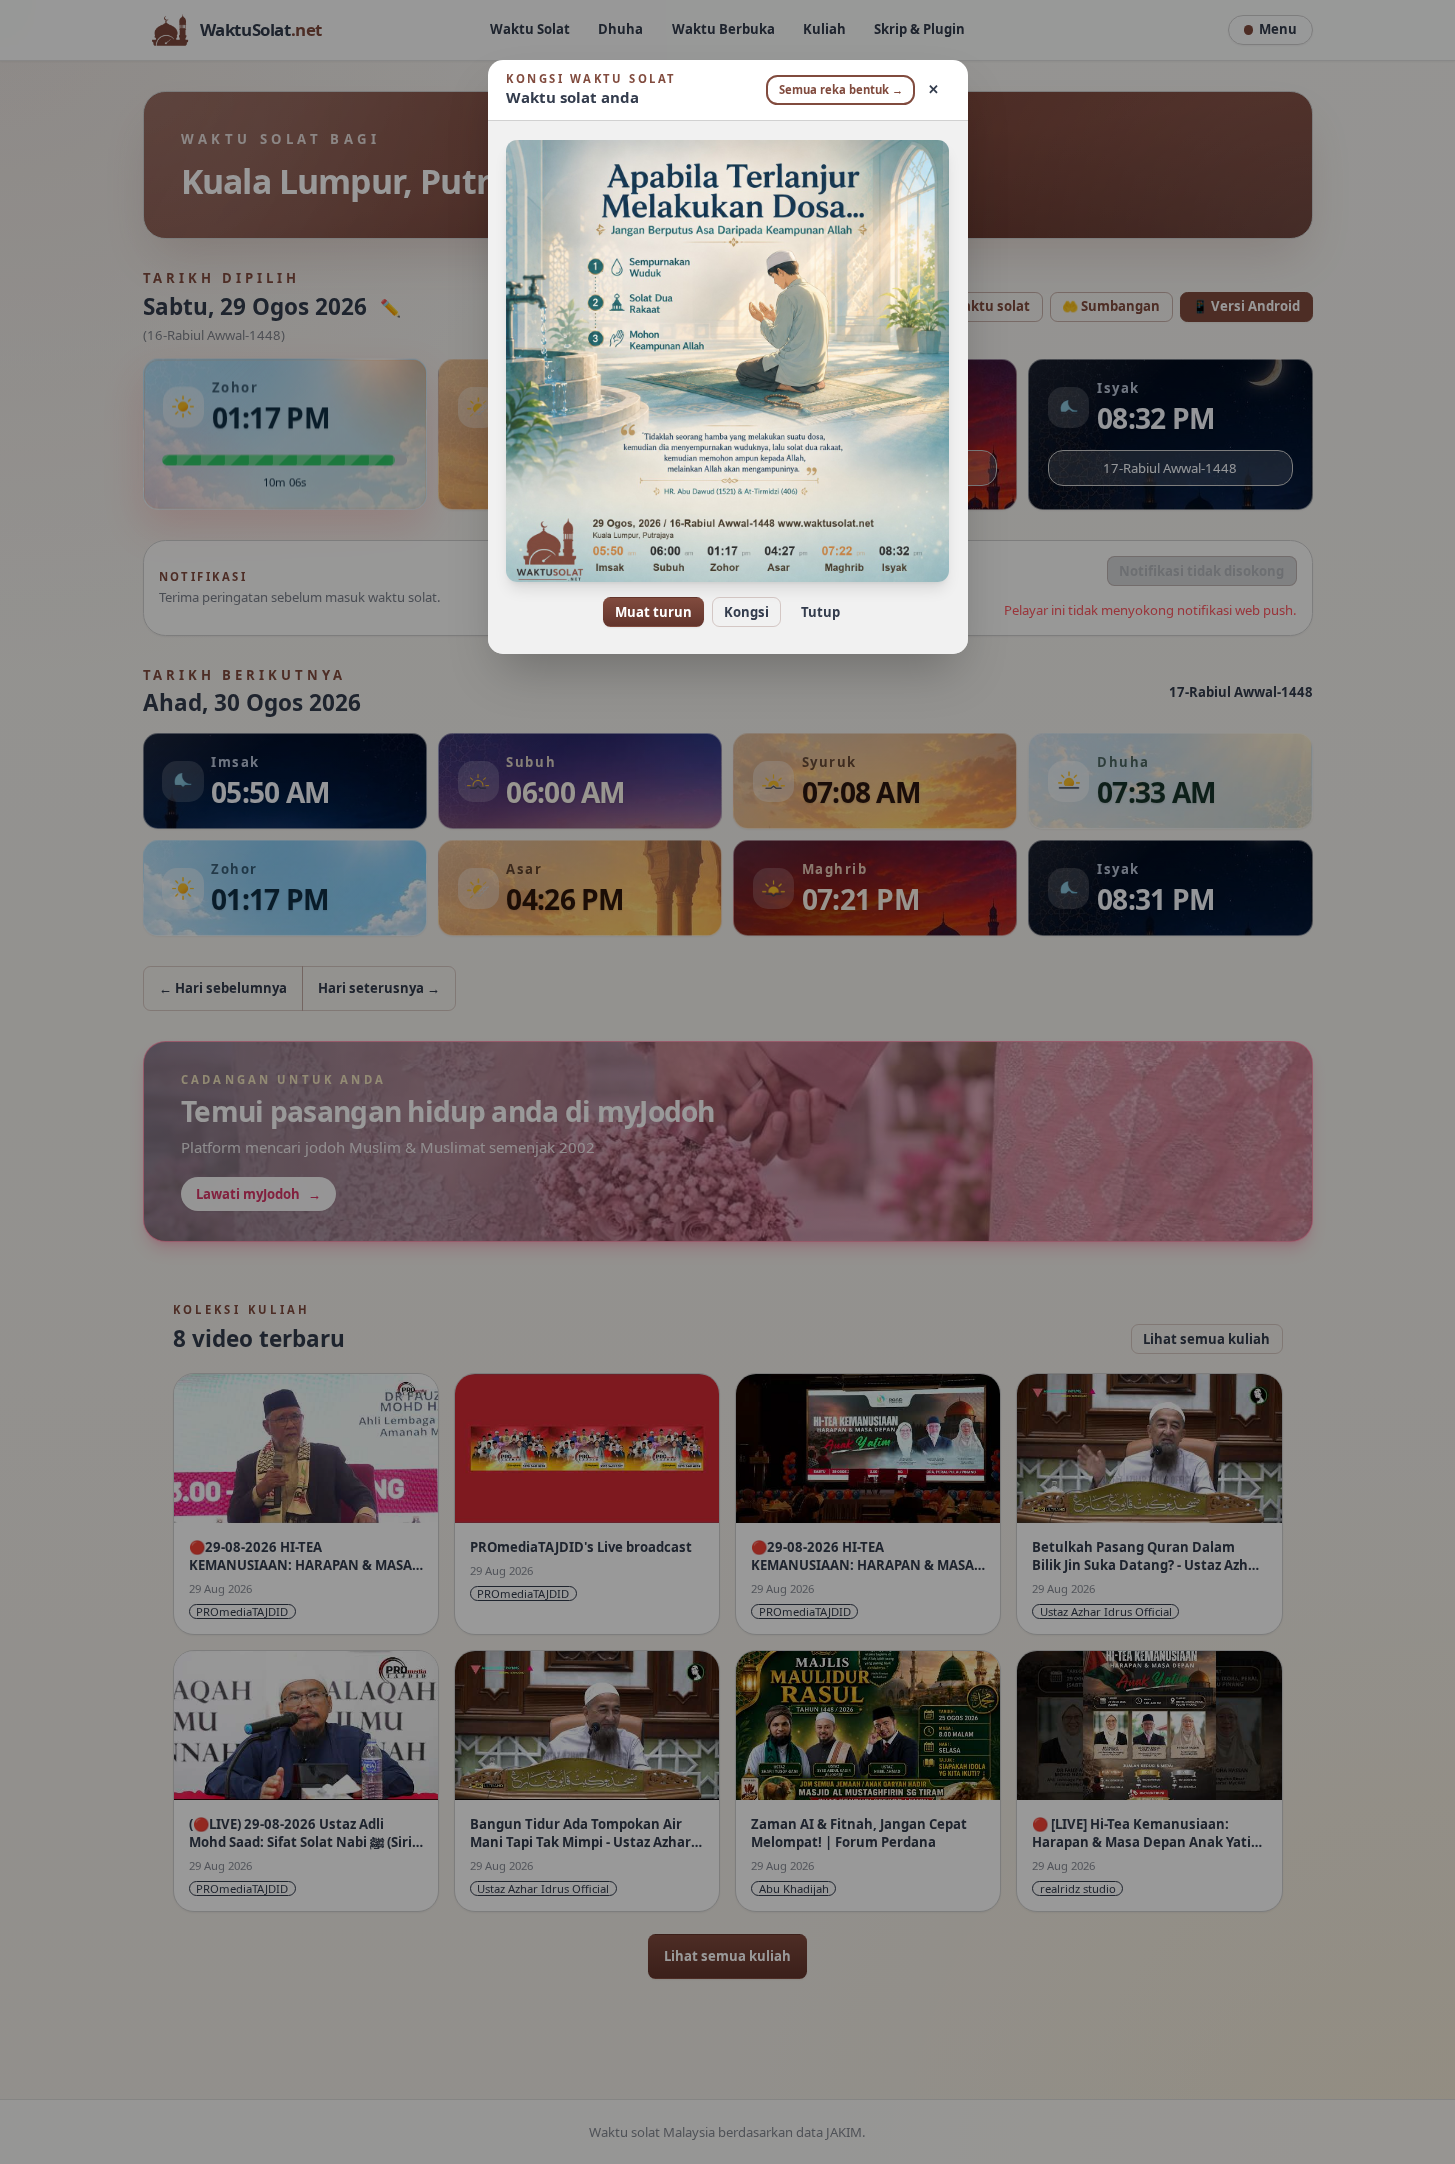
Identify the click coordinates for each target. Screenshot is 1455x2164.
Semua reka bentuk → (841, 89)
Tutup (820, 612)
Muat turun (653, 612)
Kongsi (746, 612)
